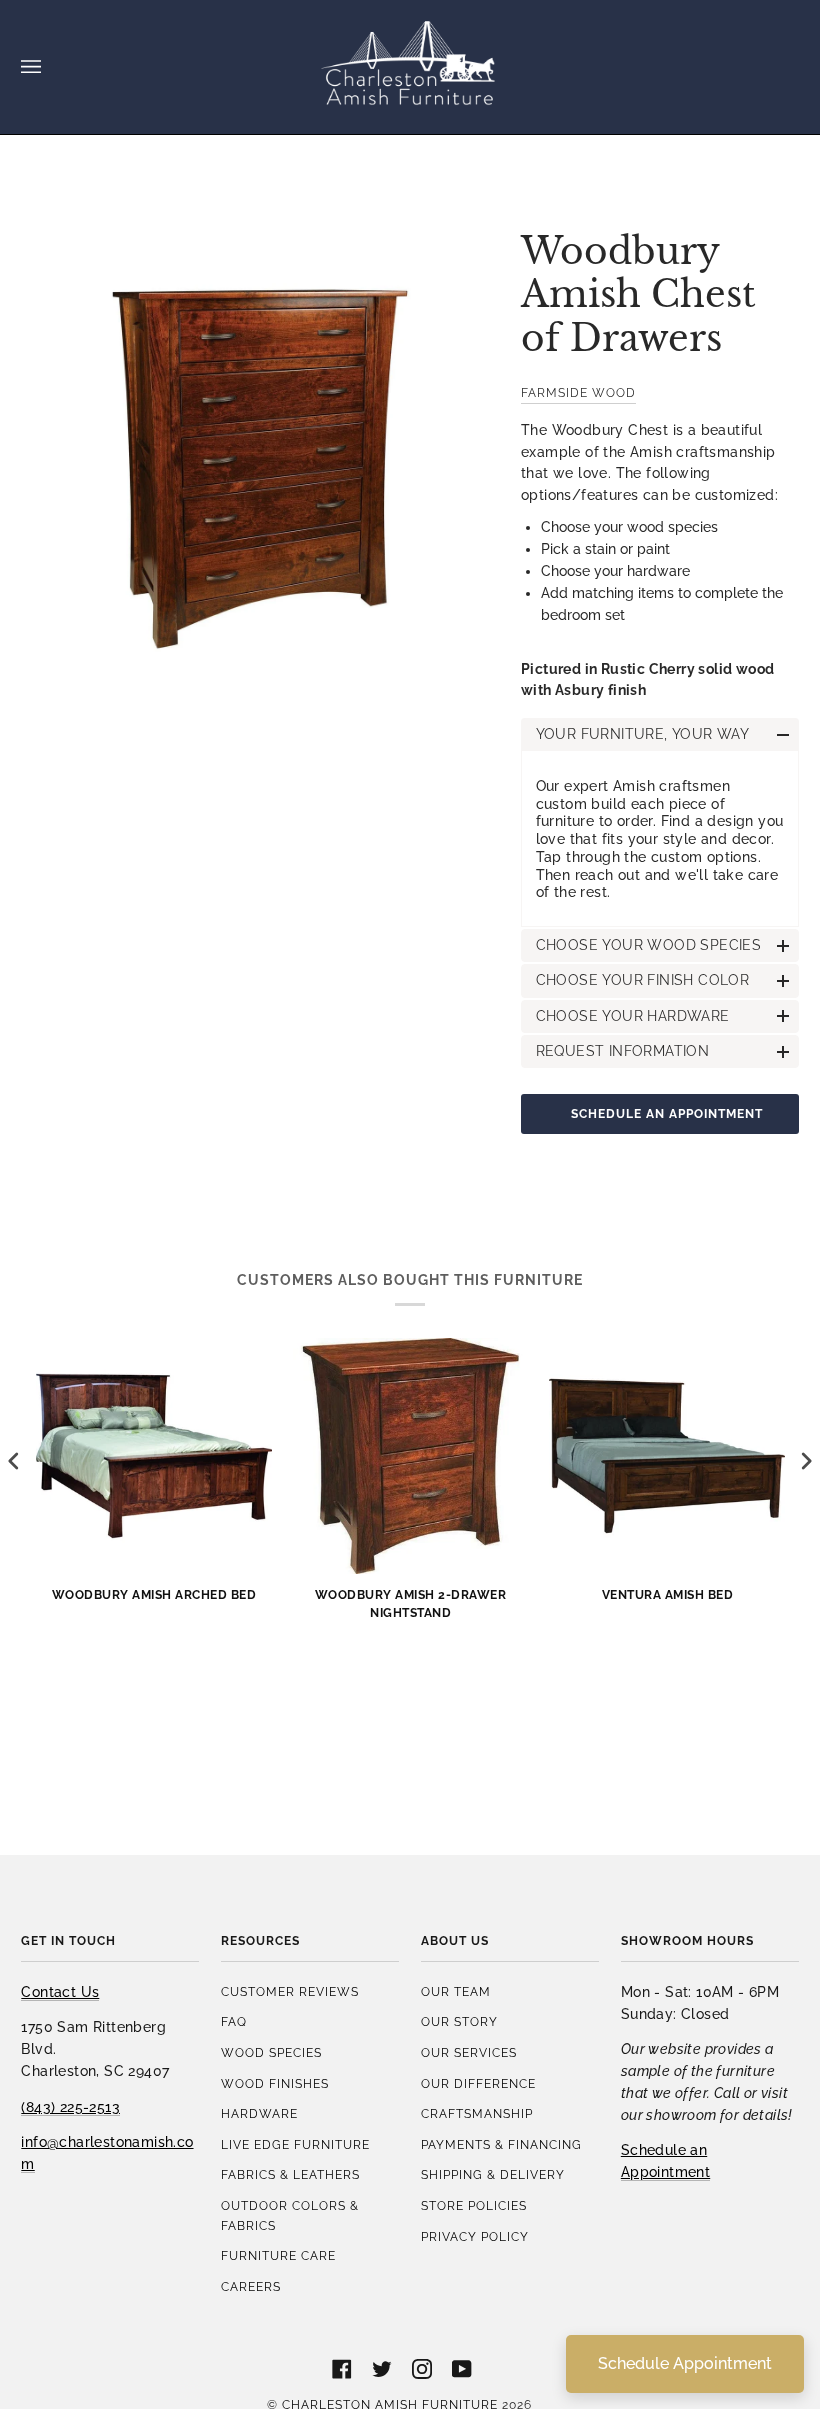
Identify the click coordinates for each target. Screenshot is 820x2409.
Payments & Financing (501, 2144)
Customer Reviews (290, 1991)
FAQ (234, 2021)
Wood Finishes (275, 2083)
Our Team (456, 1991)
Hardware (259, 2113)
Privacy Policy (475, 2236)
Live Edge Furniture (295, 2144)
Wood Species (271, 2052)
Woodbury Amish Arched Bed (154, 1594)
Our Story (459, 2021)
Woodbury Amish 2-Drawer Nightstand (411, 1603)
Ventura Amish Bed (668, 1594)
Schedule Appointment (685, 2363)
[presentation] (14, 1460)
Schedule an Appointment (667, 1113)
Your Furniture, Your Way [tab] (643, 734)
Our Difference (478, 2083)
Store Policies (474, 2205)
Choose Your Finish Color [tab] (643, 980)
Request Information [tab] (623, 1051)
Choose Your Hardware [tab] (633, 1016)
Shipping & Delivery (493, 2174)
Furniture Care (278, 2255)
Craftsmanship (477, 2113)
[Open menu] (51, 67)
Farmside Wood (578, 392)
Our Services (469, 2052)
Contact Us (60, 1992)
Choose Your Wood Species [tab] (649, 945)
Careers (251, 2286)
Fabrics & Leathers (290, 2174)
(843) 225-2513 (70, 2107)
